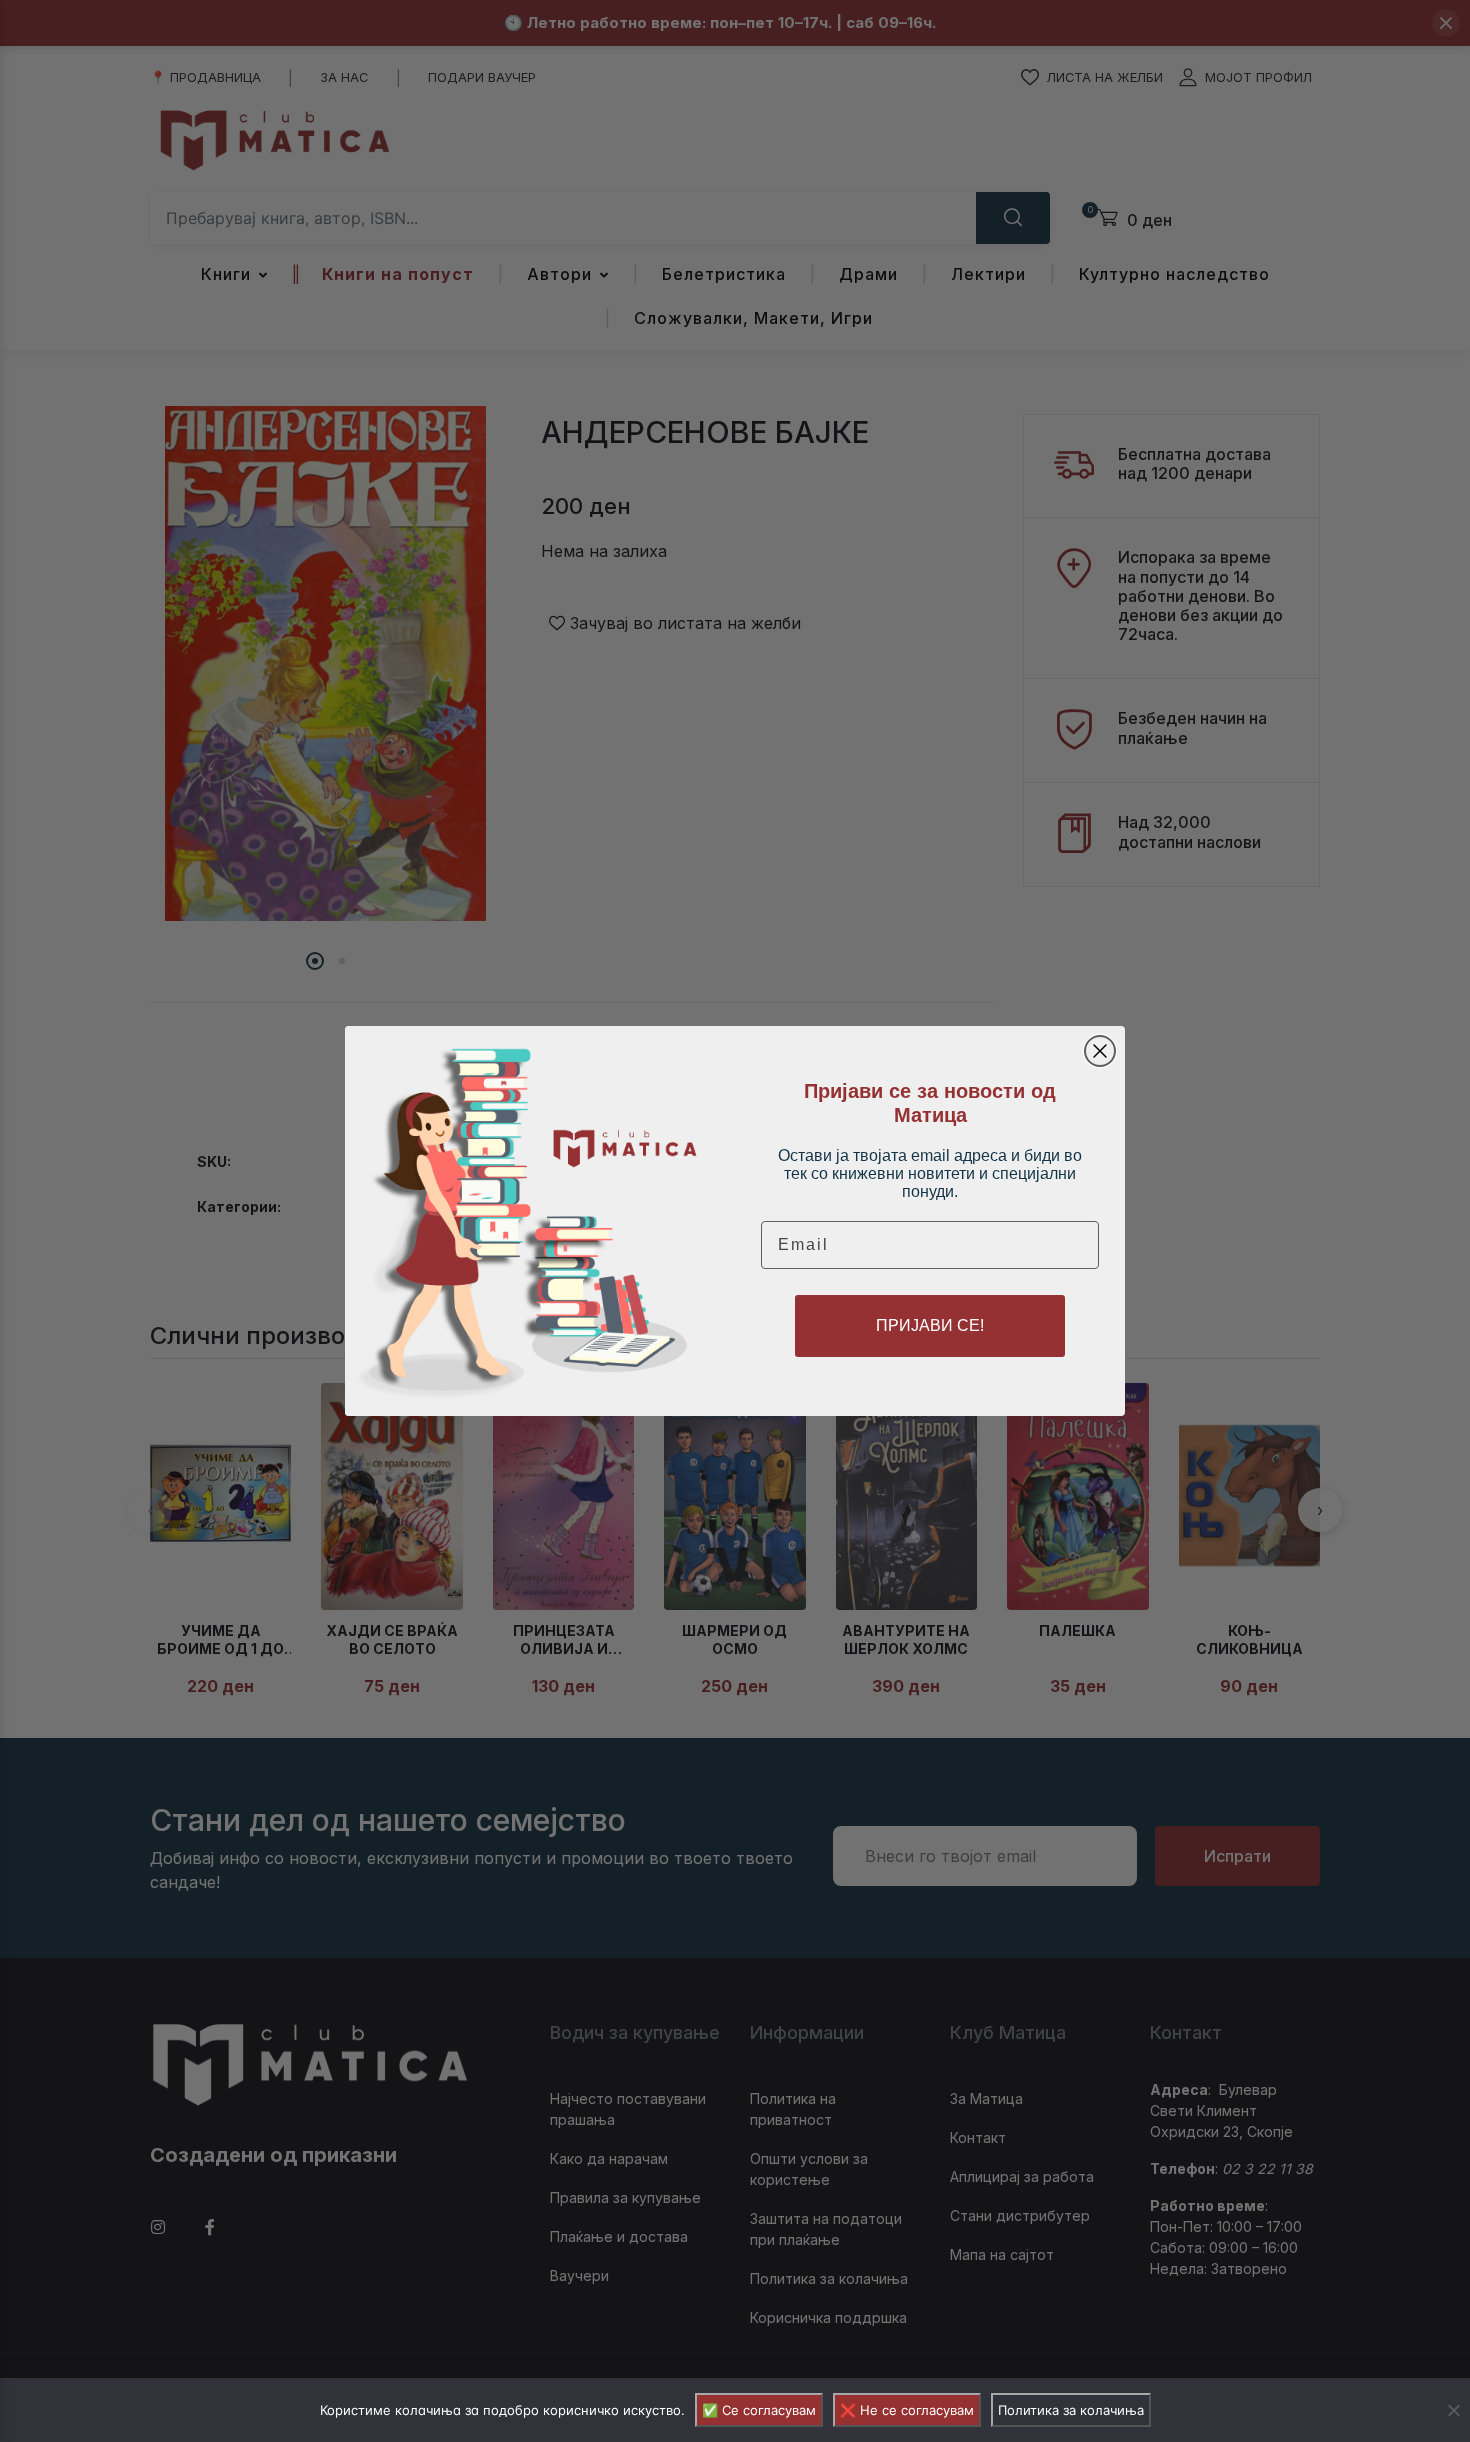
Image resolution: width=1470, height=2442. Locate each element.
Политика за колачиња (1071, 2410)
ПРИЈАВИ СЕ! (930, 1325)
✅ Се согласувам (759, 2410)
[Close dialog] (1100, 1051)
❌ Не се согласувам (907, 2410)
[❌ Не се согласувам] (1453, 2410)
